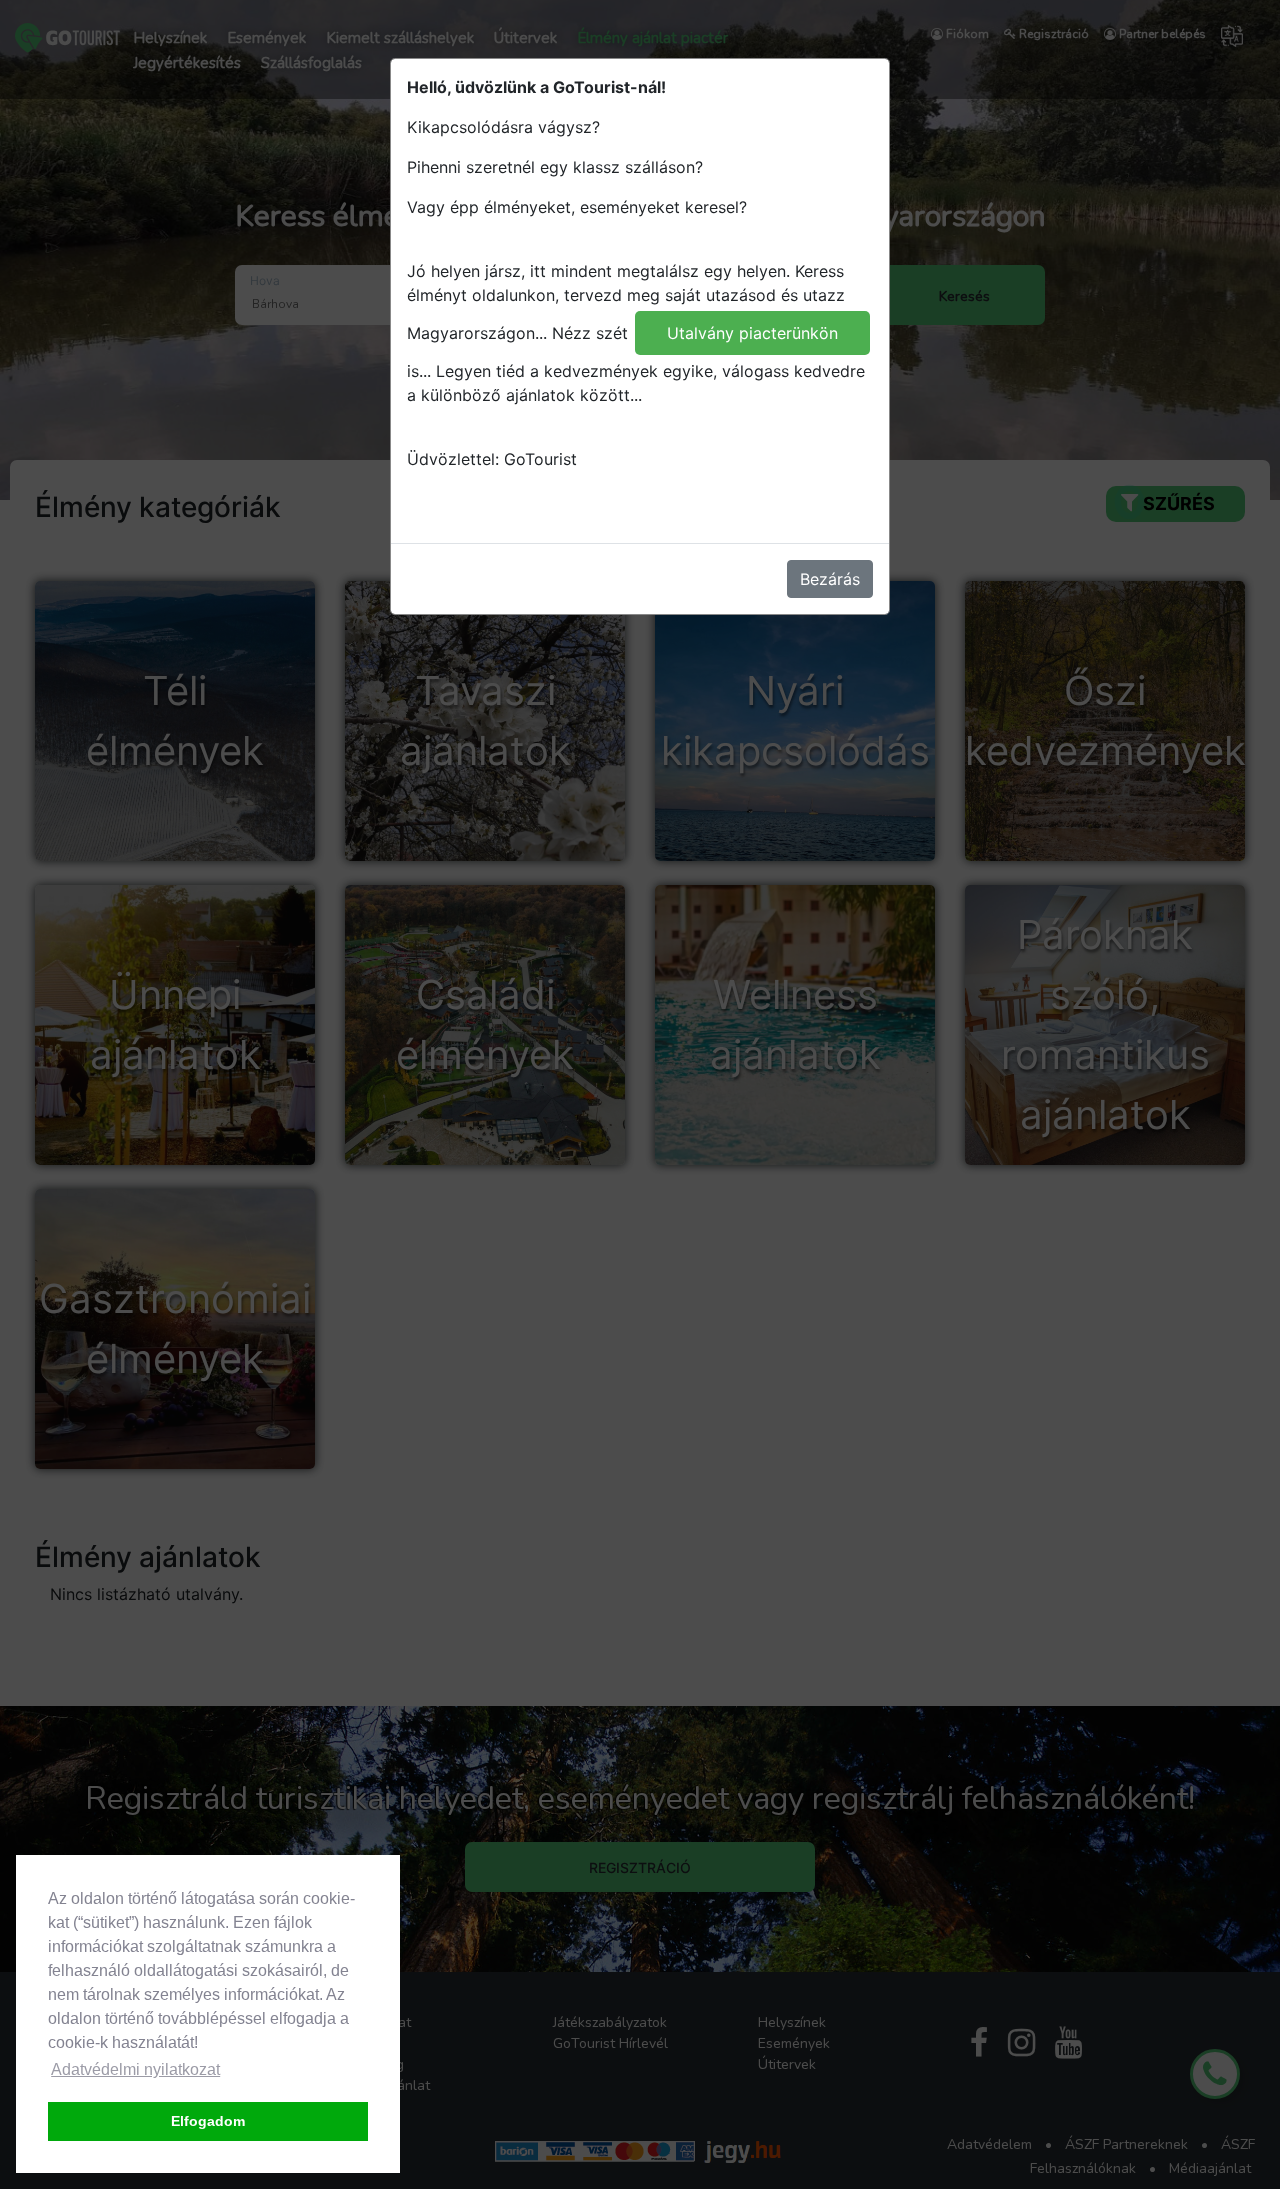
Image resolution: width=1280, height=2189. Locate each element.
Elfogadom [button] (208, 2121)
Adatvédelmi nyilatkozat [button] (135, 2069)
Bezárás (830, 579)
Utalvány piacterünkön (752, 333)
